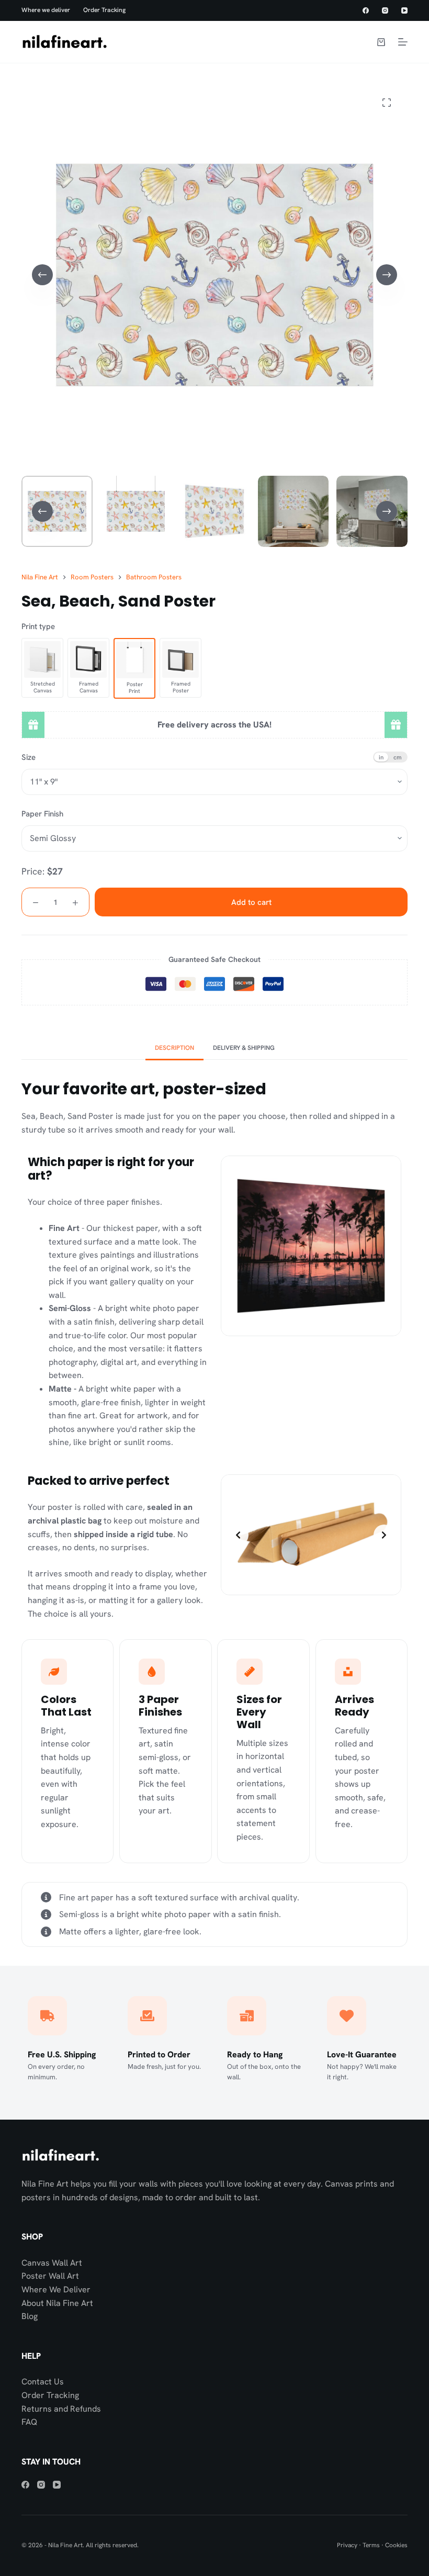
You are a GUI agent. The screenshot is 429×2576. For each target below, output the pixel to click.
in (381, 757)
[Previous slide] (238, 1535)
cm (398, 757)
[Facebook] (366, 10)
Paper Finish (42, 814)
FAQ (29, 2422)
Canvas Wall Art (52, 2263)
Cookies (396, 2545)
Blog (30, 2316)
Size (29, 757)
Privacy (347, 2545)
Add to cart (251, 902)
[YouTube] (404, 10)
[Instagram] (385, 10)
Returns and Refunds (61, 2409)
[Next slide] (384, 1535)
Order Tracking (104, 10)
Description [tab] (174, 1048)
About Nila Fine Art (57, 2303)
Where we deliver (46, 10)
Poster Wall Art (50, 2276)
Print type (38, 626)
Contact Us (43, 2382)
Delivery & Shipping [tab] (244, 1048)
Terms (371, 2545)
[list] (311, 1535)
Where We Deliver (56, 2289)
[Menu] (403, 42)
